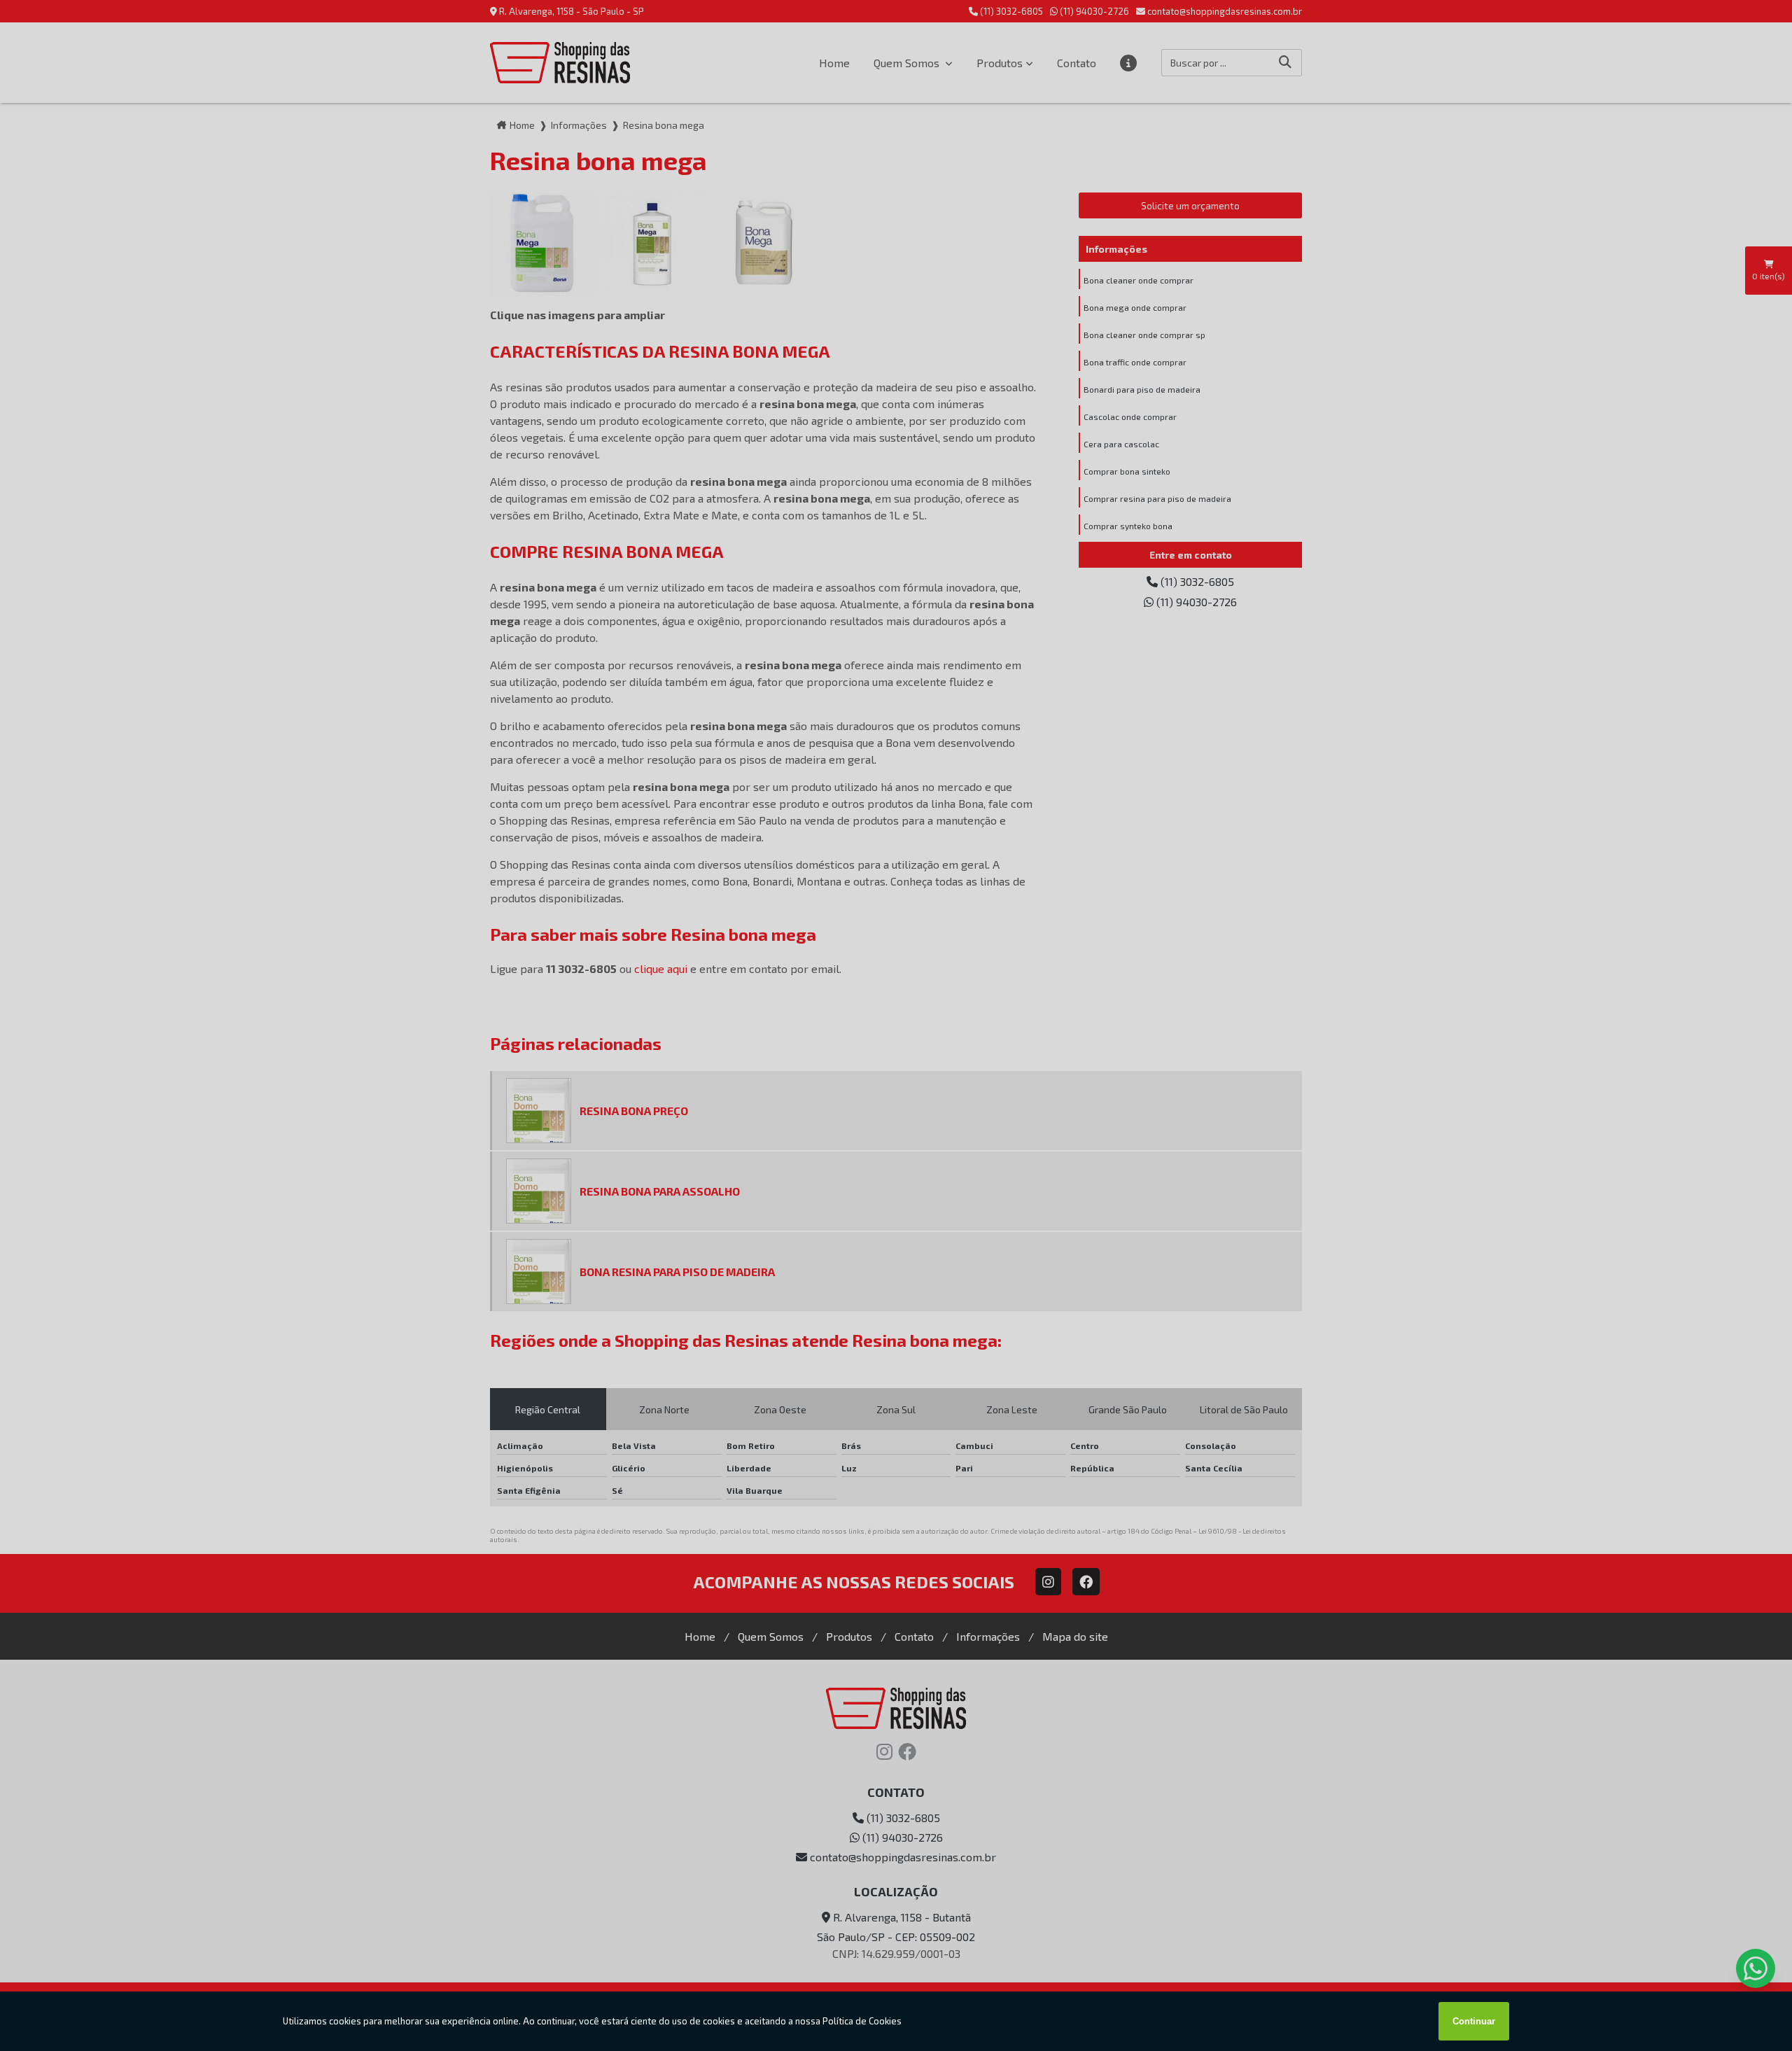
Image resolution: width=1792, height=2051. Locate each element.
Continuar (1474, 2021)
